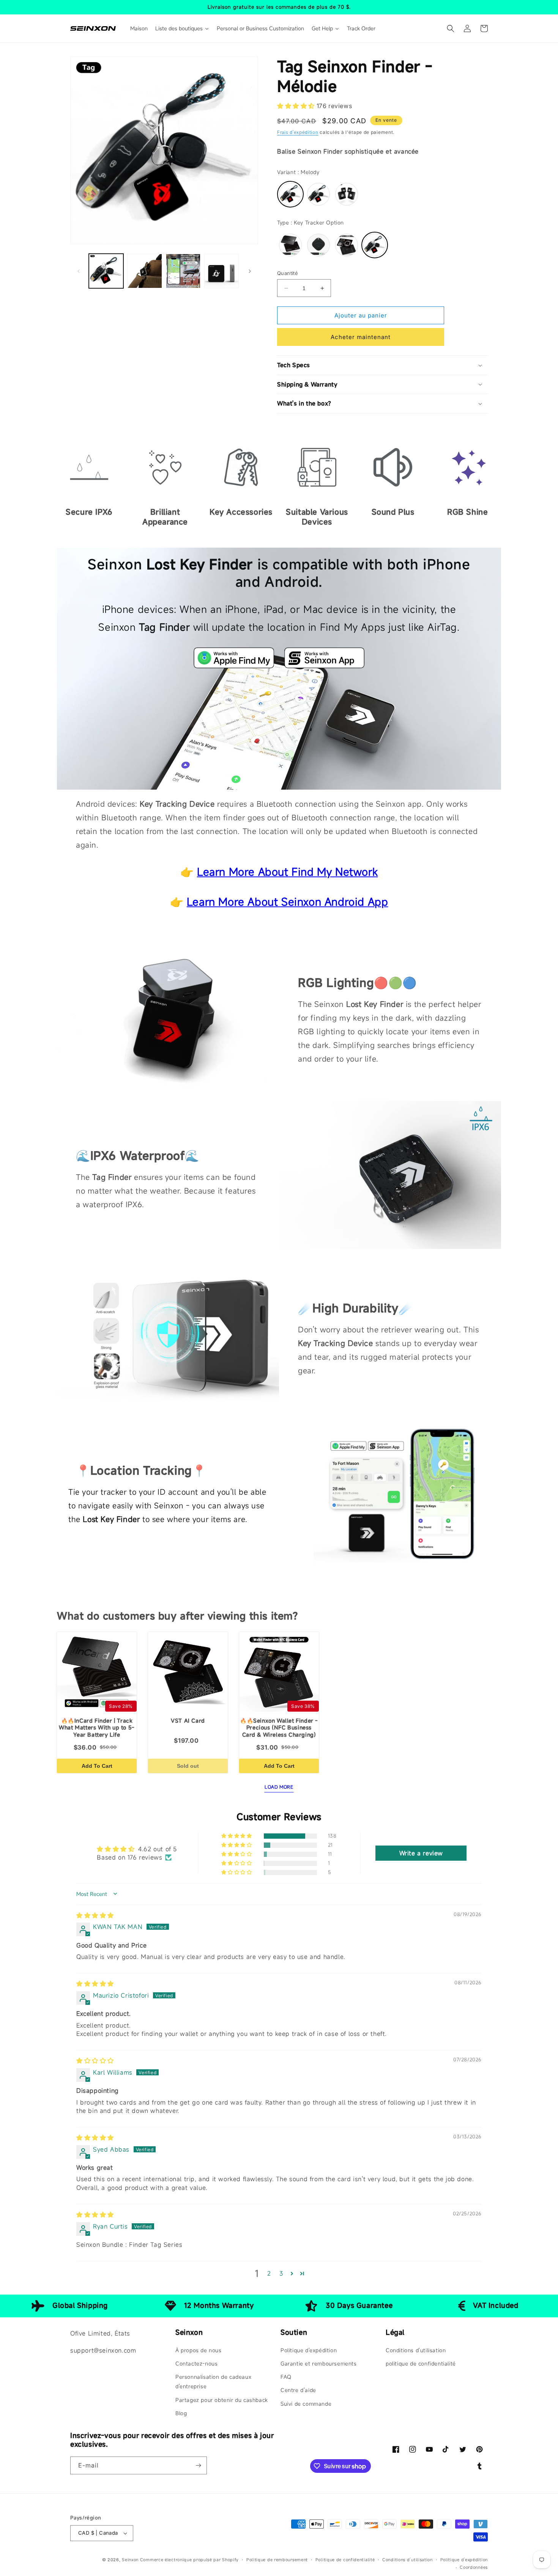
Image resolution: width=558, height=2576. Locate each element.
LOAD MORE (279, 1787)
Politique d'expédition (309, 2350)
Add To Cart (97, 1766)
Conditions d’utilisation (407, 2560)
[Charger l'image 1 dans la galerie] (106, 271)
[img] (95, 1915)
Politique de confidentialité (345, 2560)
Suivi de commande (306, 2404)
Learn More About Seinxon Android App (288, 902)
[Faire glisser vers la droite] (250, 271)
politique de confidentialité (421, 2363)
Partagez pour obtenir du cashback (222, 2400)
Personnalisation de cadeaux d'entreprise (213, 2381)
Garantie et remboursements (319, 2363)
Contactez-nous (196, 2363)
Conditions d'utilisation (416, 2350)
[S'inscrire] (198, 2465)
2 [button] (269, 2273)
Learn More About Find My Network (287, 872)
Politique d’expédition (464, 2560)
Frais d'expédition (298, 132)
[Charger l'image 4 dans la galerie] (221, 271)
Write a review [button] (421, 1853)
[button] (451, 28)
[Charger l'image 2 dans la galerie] (144, 271)
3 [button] (281, 2273)
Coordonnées (474, 2567)
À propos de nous (199, 2350)
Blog (181, 2413)
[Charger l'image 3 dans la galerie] (183, 271)
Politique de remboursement (277, 2560)
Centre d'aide (298, 2390)
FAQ (286, 2377)
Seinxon (130, 2560)
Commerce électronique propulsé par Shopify (189, 2560)
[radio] (290, 194)
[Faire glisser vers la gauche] (79, 271)
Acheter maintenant (361, 337)
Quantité (288, 273)
